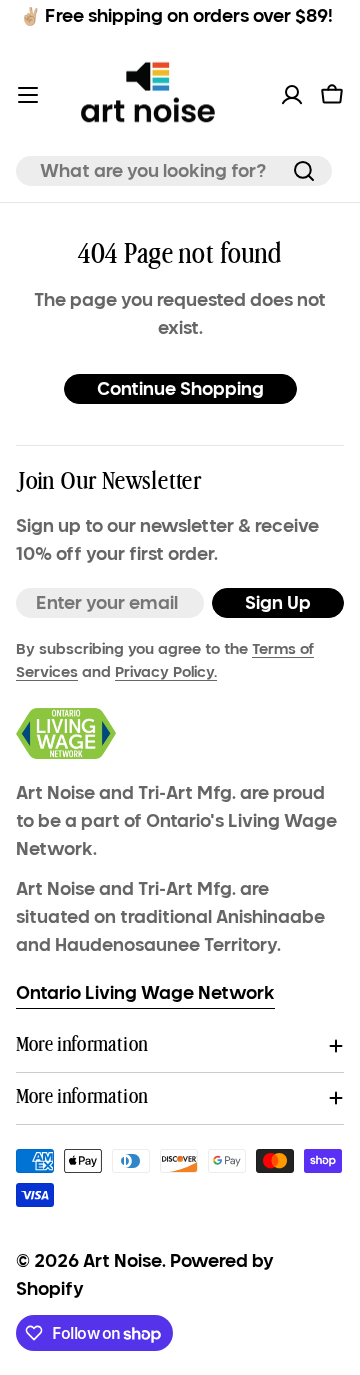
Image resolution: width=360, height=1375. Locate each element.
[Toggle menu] (28, 95)
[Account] (292, 95)
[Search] (304, 171)
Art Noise (122, 1261)
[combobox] (174, 171)
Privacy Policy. (166, 672)
